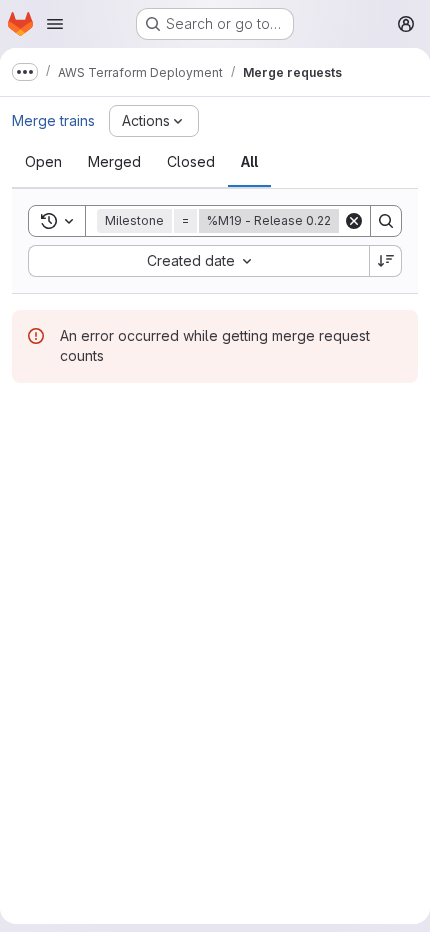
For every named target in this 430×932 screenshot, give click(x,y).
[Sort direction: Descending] (386, 261)
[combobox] (198, 261)
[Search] (386, 221)
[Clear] (354, 221)
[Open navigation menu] (55, 24)
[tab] (43, 162)
